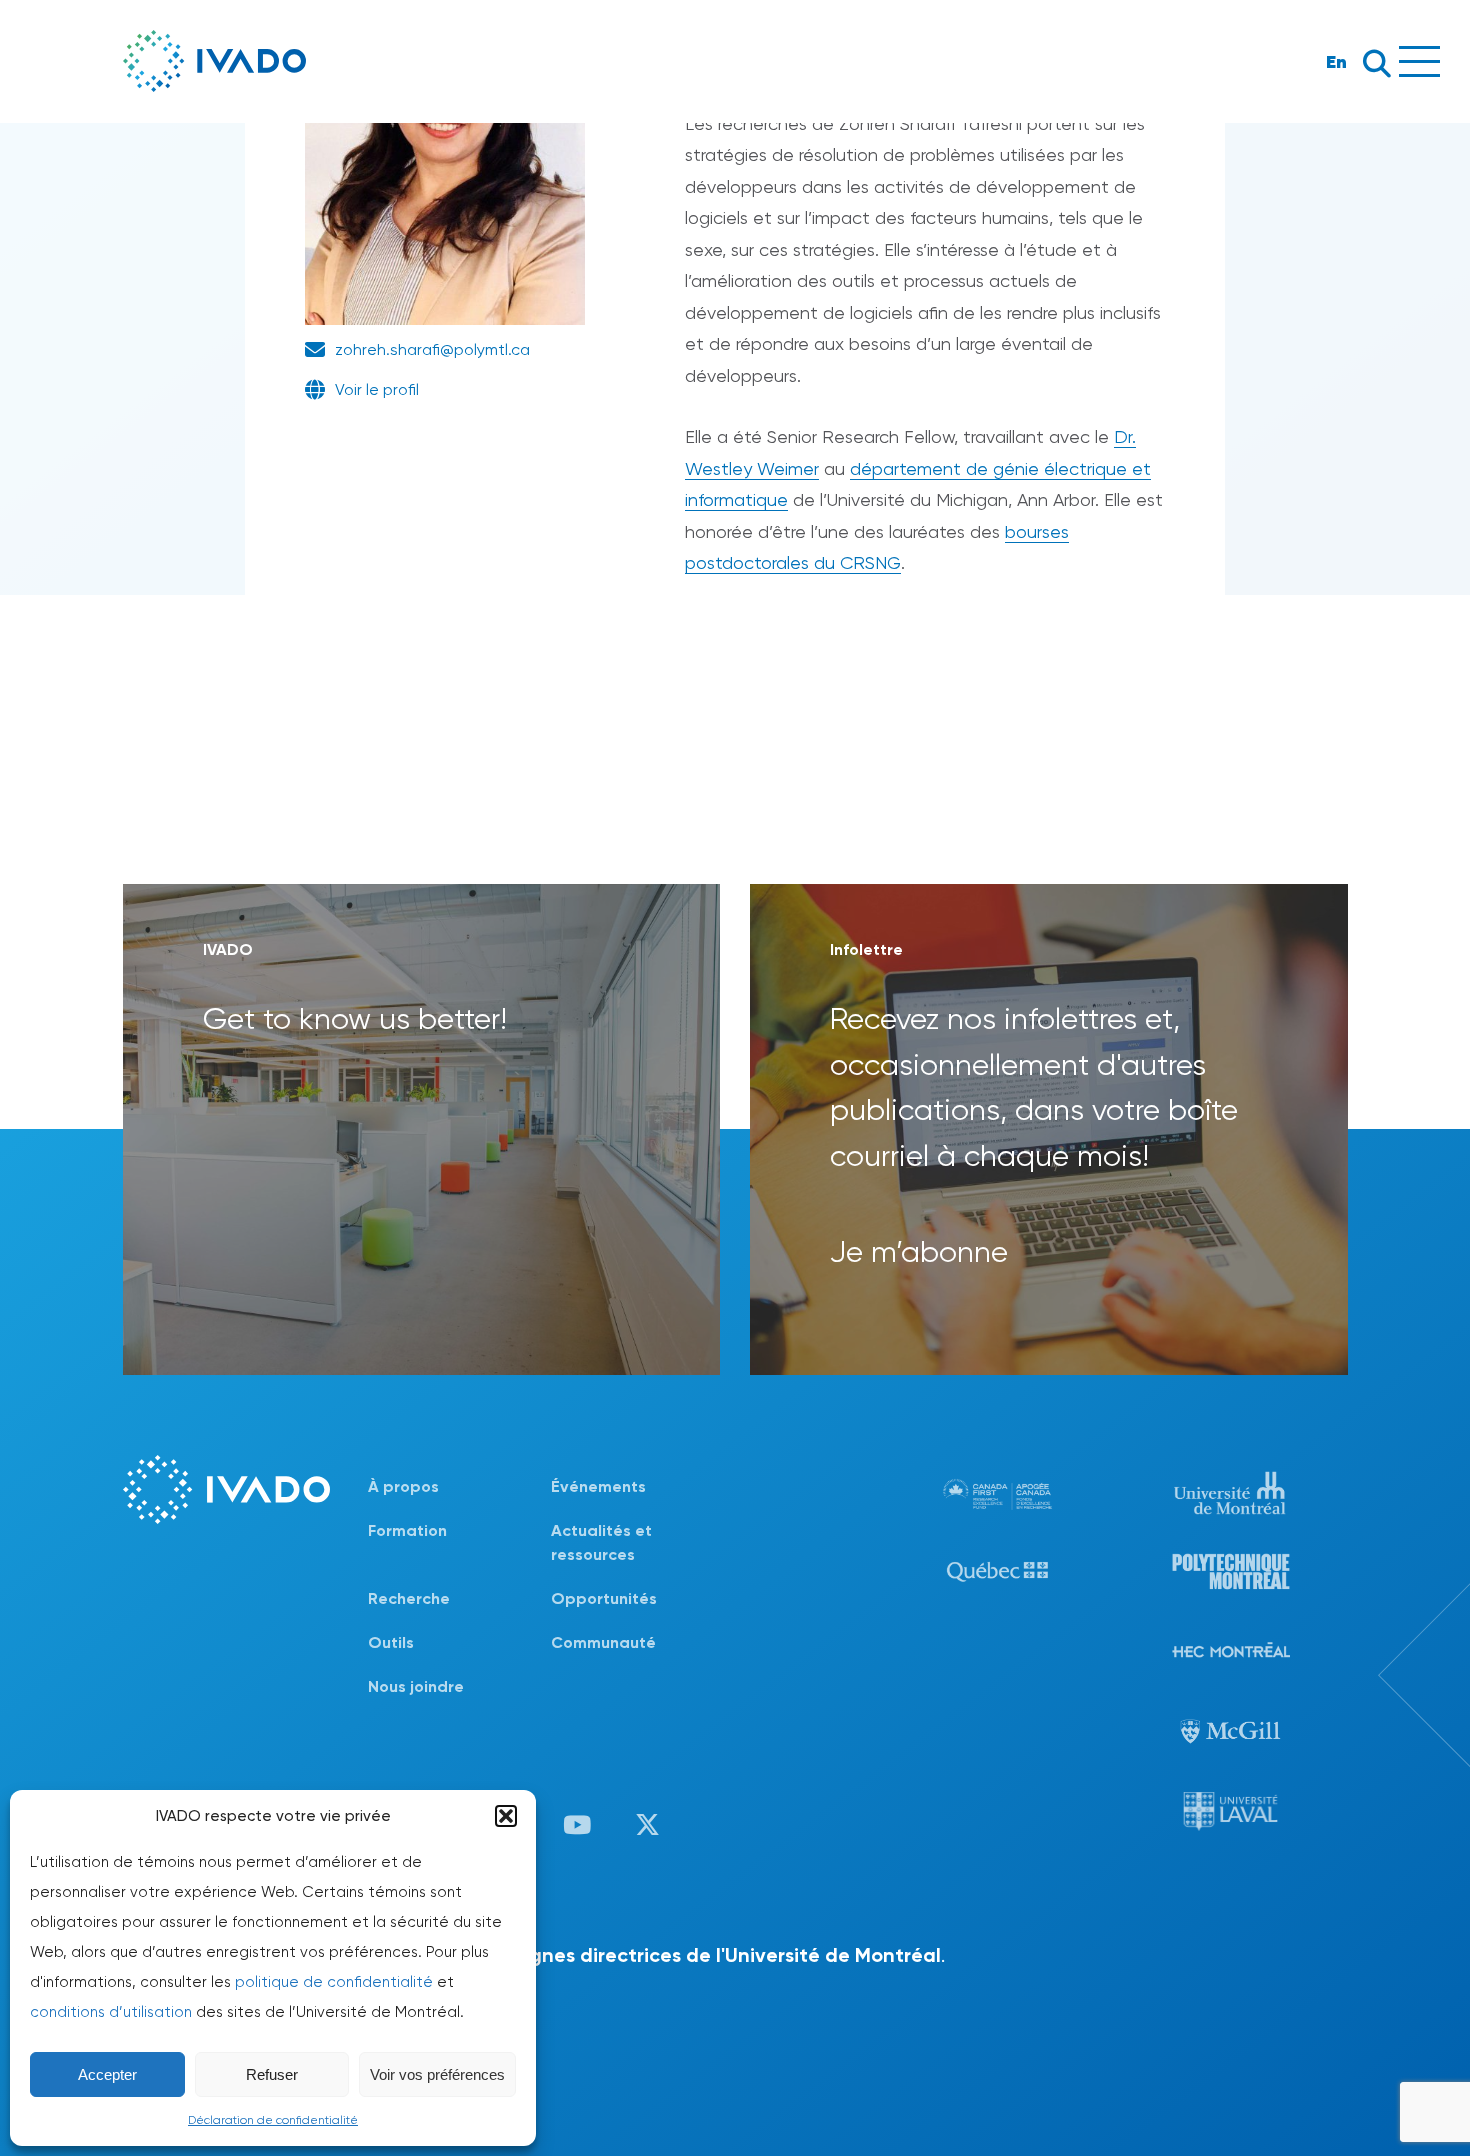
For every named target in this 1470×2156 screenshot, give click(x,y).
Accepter (107, 2074)
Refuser (272, 2074)
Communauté (603, 1642)
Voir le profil (377, 389)
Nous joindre (416, 1686)
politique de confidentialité (334, 1982)
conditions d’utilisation (111, 2012)
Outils (391, 1642)
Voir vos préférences (437, 2074)
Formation (407, 1530)
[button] (506, 1816)
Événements (598, 1486)
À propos (403, 1486)
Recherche (409, 1598)
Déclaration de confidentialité (273, 2120)
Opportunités (604, 1598)
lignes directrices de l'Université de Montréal (730, 1955)
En (1336, 61)
